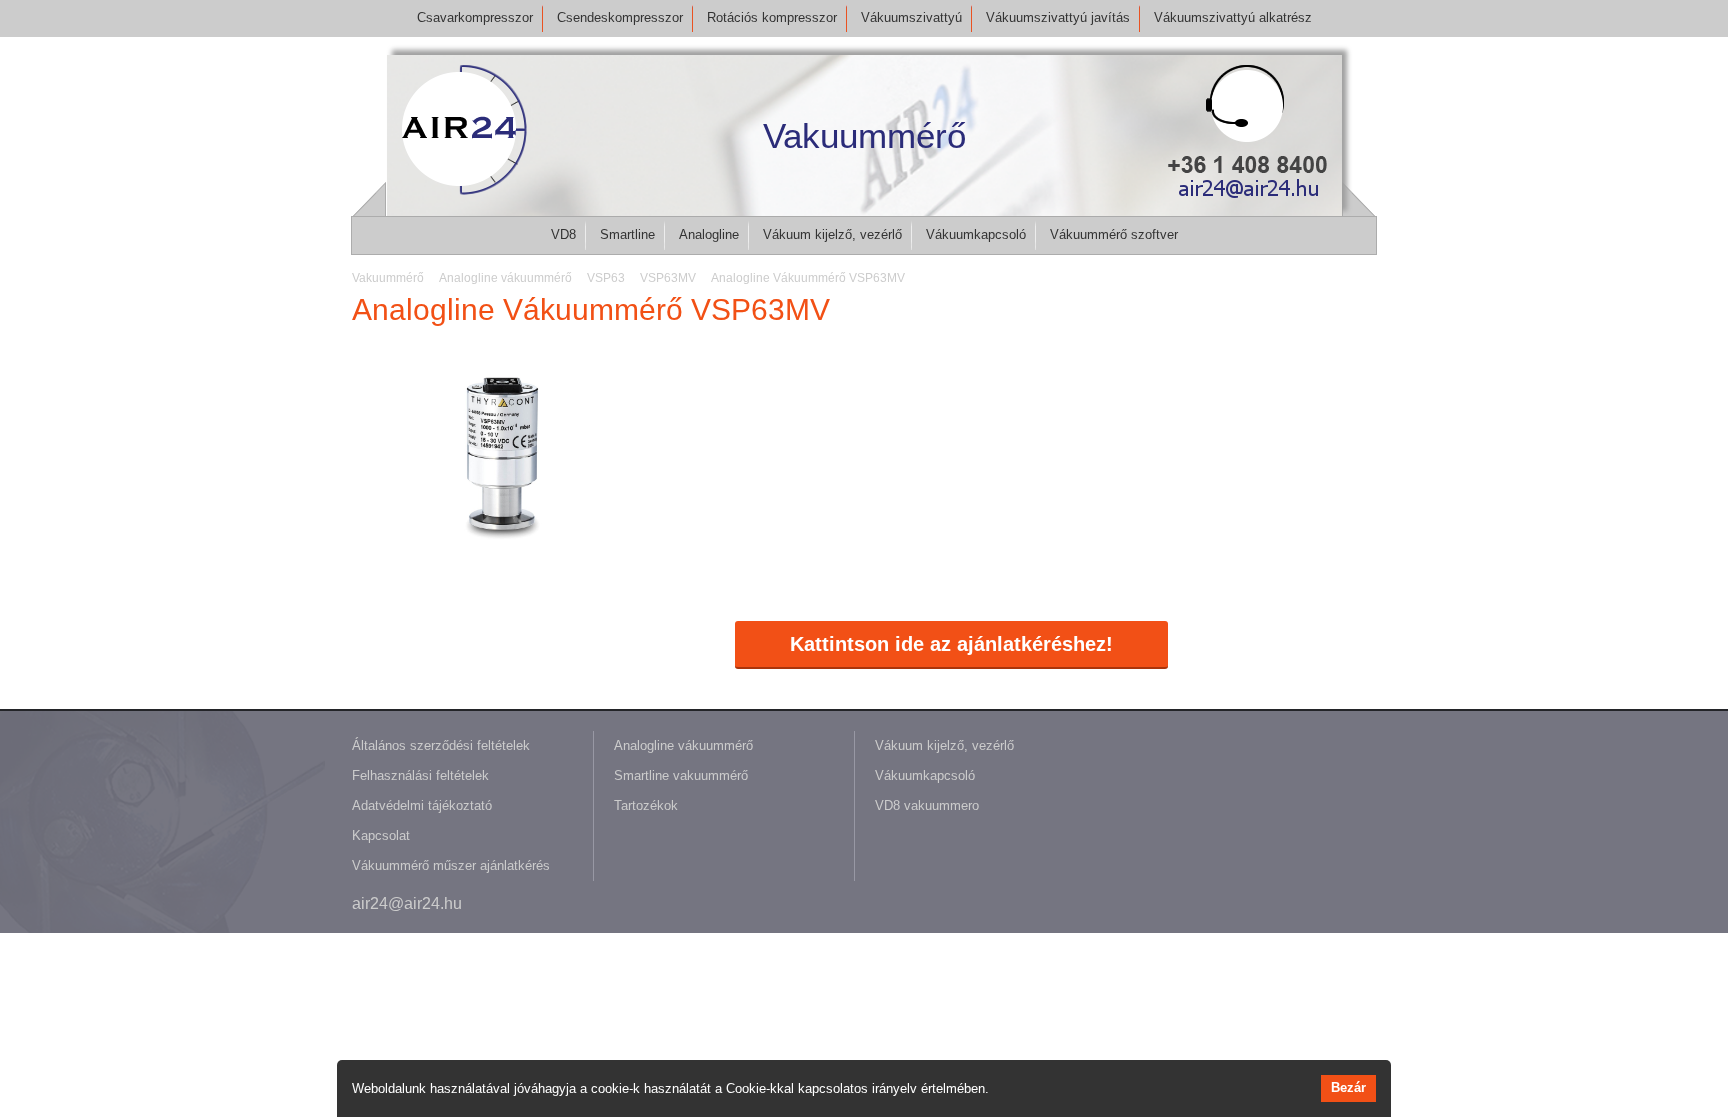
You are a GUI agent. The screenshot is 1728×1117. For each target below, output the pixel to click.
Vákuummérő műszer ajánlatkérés (451, 865)
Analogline (709, 234)
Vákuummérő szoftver (1114, 234)
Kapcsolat (381, 835)
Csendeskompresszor (620, 17)
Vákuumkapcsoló (976, 234)
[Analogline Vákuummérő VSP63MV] (502, 559)
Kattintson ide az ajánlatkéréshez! (951, 644)
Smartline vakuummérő (681, 775)
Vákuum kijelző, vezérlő (832, 234)
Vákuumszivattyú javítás (1058, 17)
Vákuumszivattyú (911, 17)
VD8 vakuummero (927, 805)
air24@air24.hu (407, 903)
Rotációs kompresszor (772, 17)
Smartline (627, 234)
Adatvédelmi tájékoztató (422, 805)
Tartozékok (646, 805)
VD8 (563, 234)
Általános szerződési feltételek (441, 745)
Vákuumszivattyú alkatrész (1233, 17)
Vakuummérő (864, 135)
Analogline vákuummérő (683, 745)
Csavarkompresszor (475, 17)
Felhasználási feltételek (420, 775)
